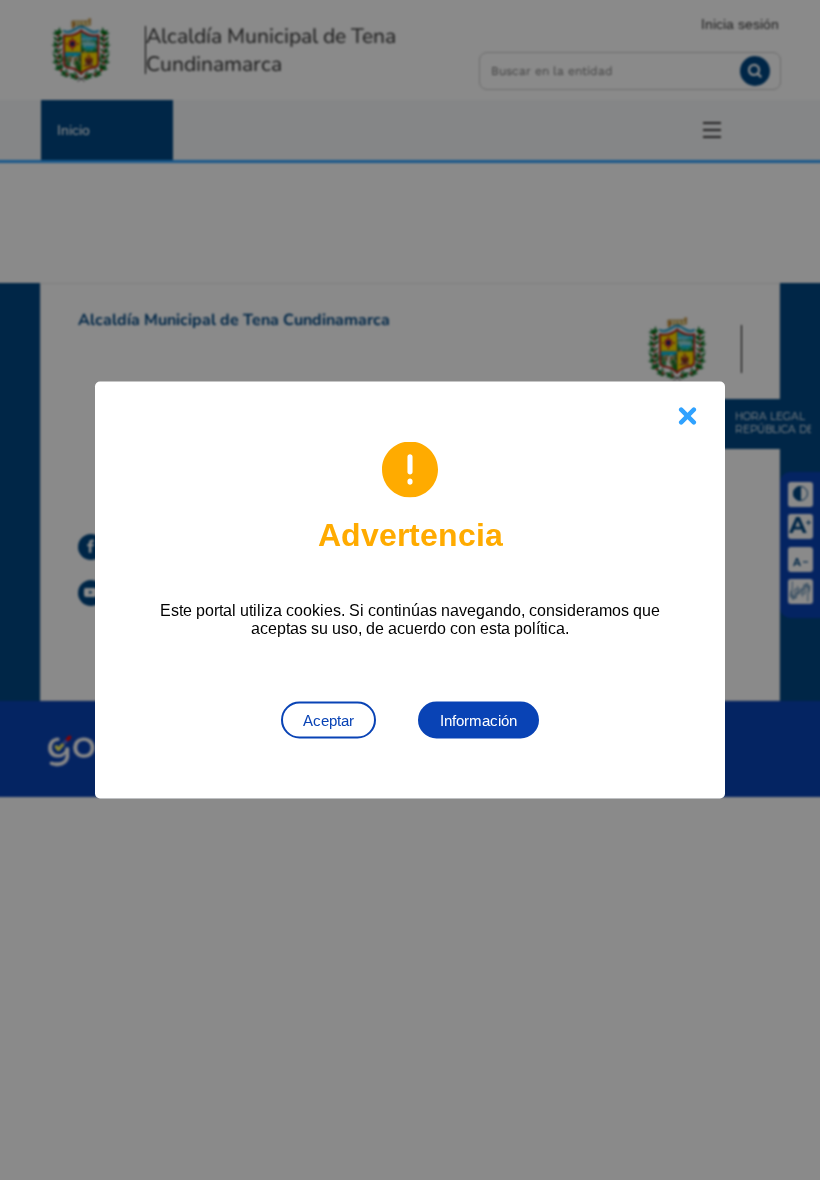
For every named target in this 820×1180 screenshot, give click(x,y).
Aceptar (328, 720)
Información (478, 720)
